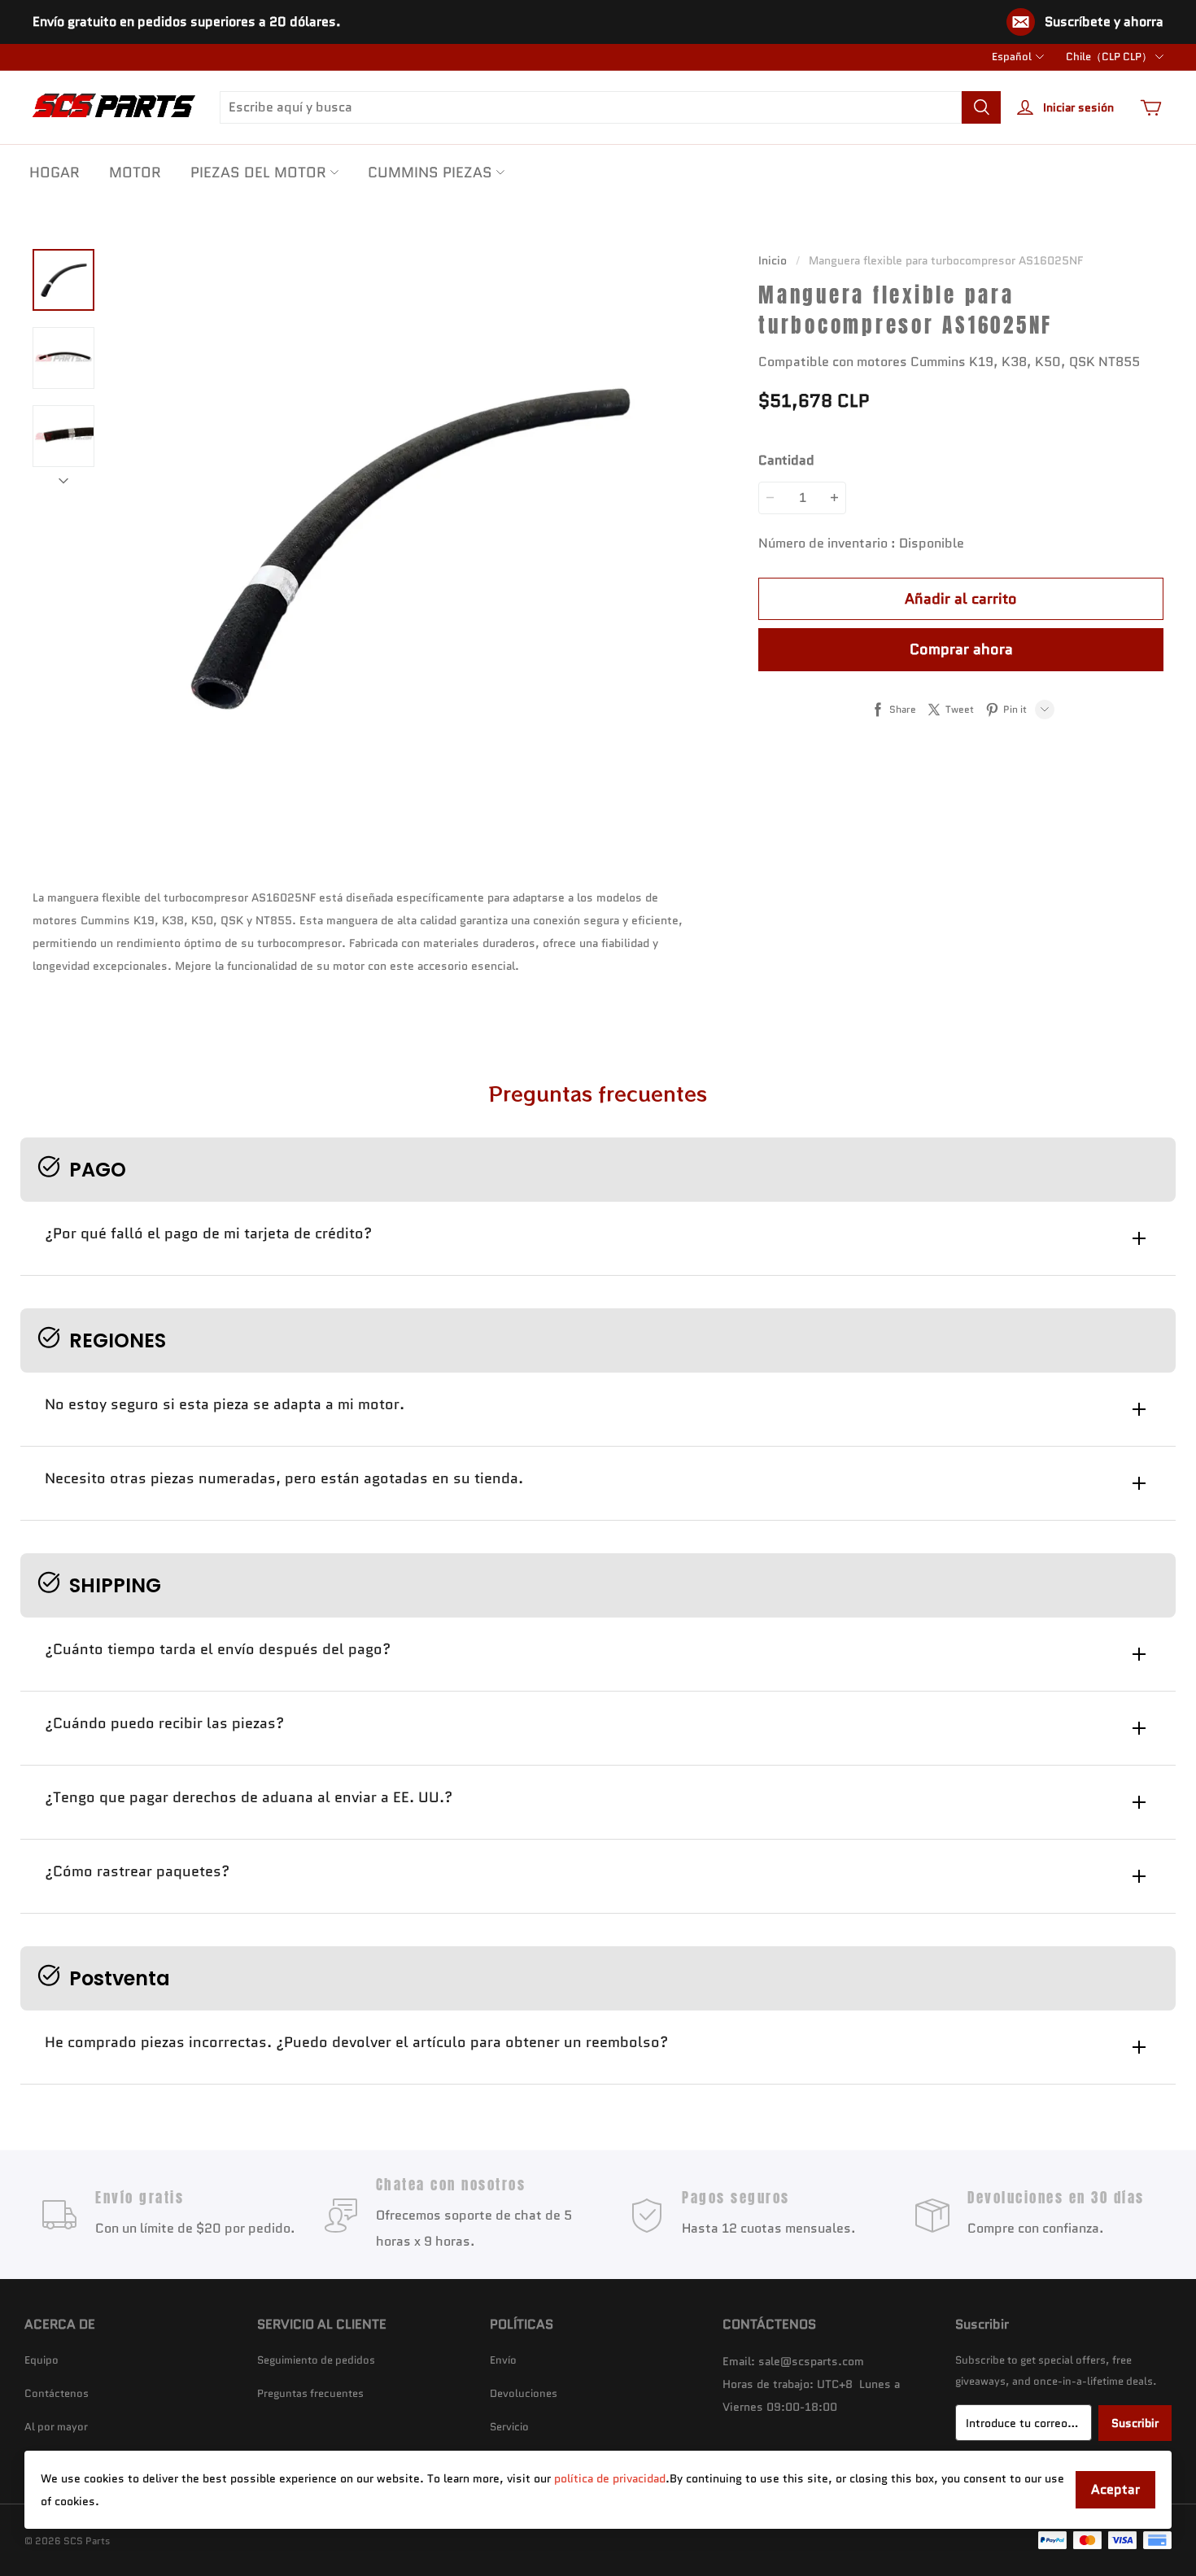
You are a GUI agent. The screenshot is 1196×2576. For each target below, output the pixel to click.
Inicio (773, 260)
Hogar (55, 172)
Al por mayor (56, 2427)
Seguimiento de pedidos (316, 2360)
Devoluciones (524, 2393)
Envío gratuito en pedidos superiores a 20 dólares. (187, 22)
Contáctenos (57, 2393)
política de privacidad (610, 2478)
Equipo (41, 2360)
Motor (135, 172)
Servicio (509, 2427)
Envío (503, 2360)
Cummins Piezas (430, 172)
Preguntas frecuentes (310, 2393)
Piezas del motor (258, 172)
